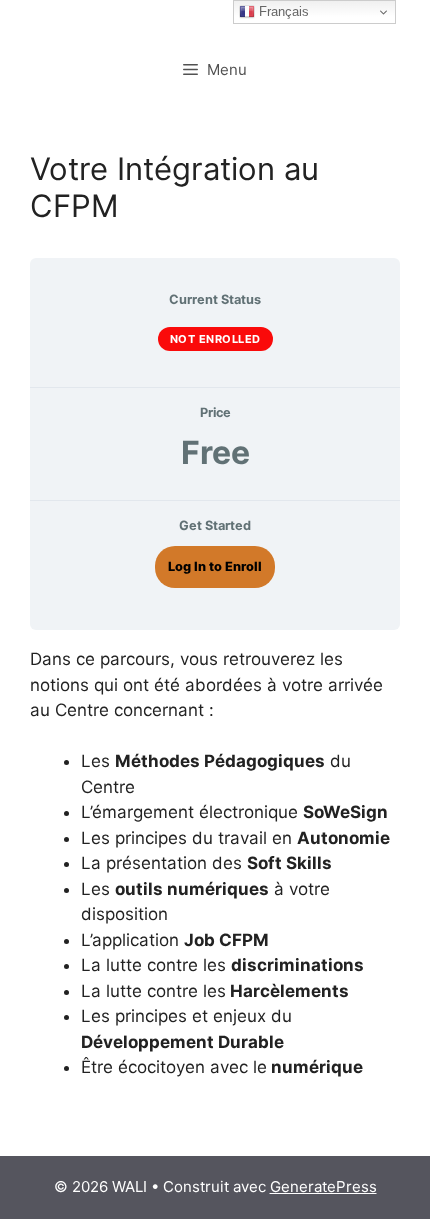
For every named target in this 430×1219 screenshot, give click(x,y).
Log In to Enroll (215, 566)
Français (282, 11)
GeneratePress (323, 1186)
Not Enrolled (215, 339)
